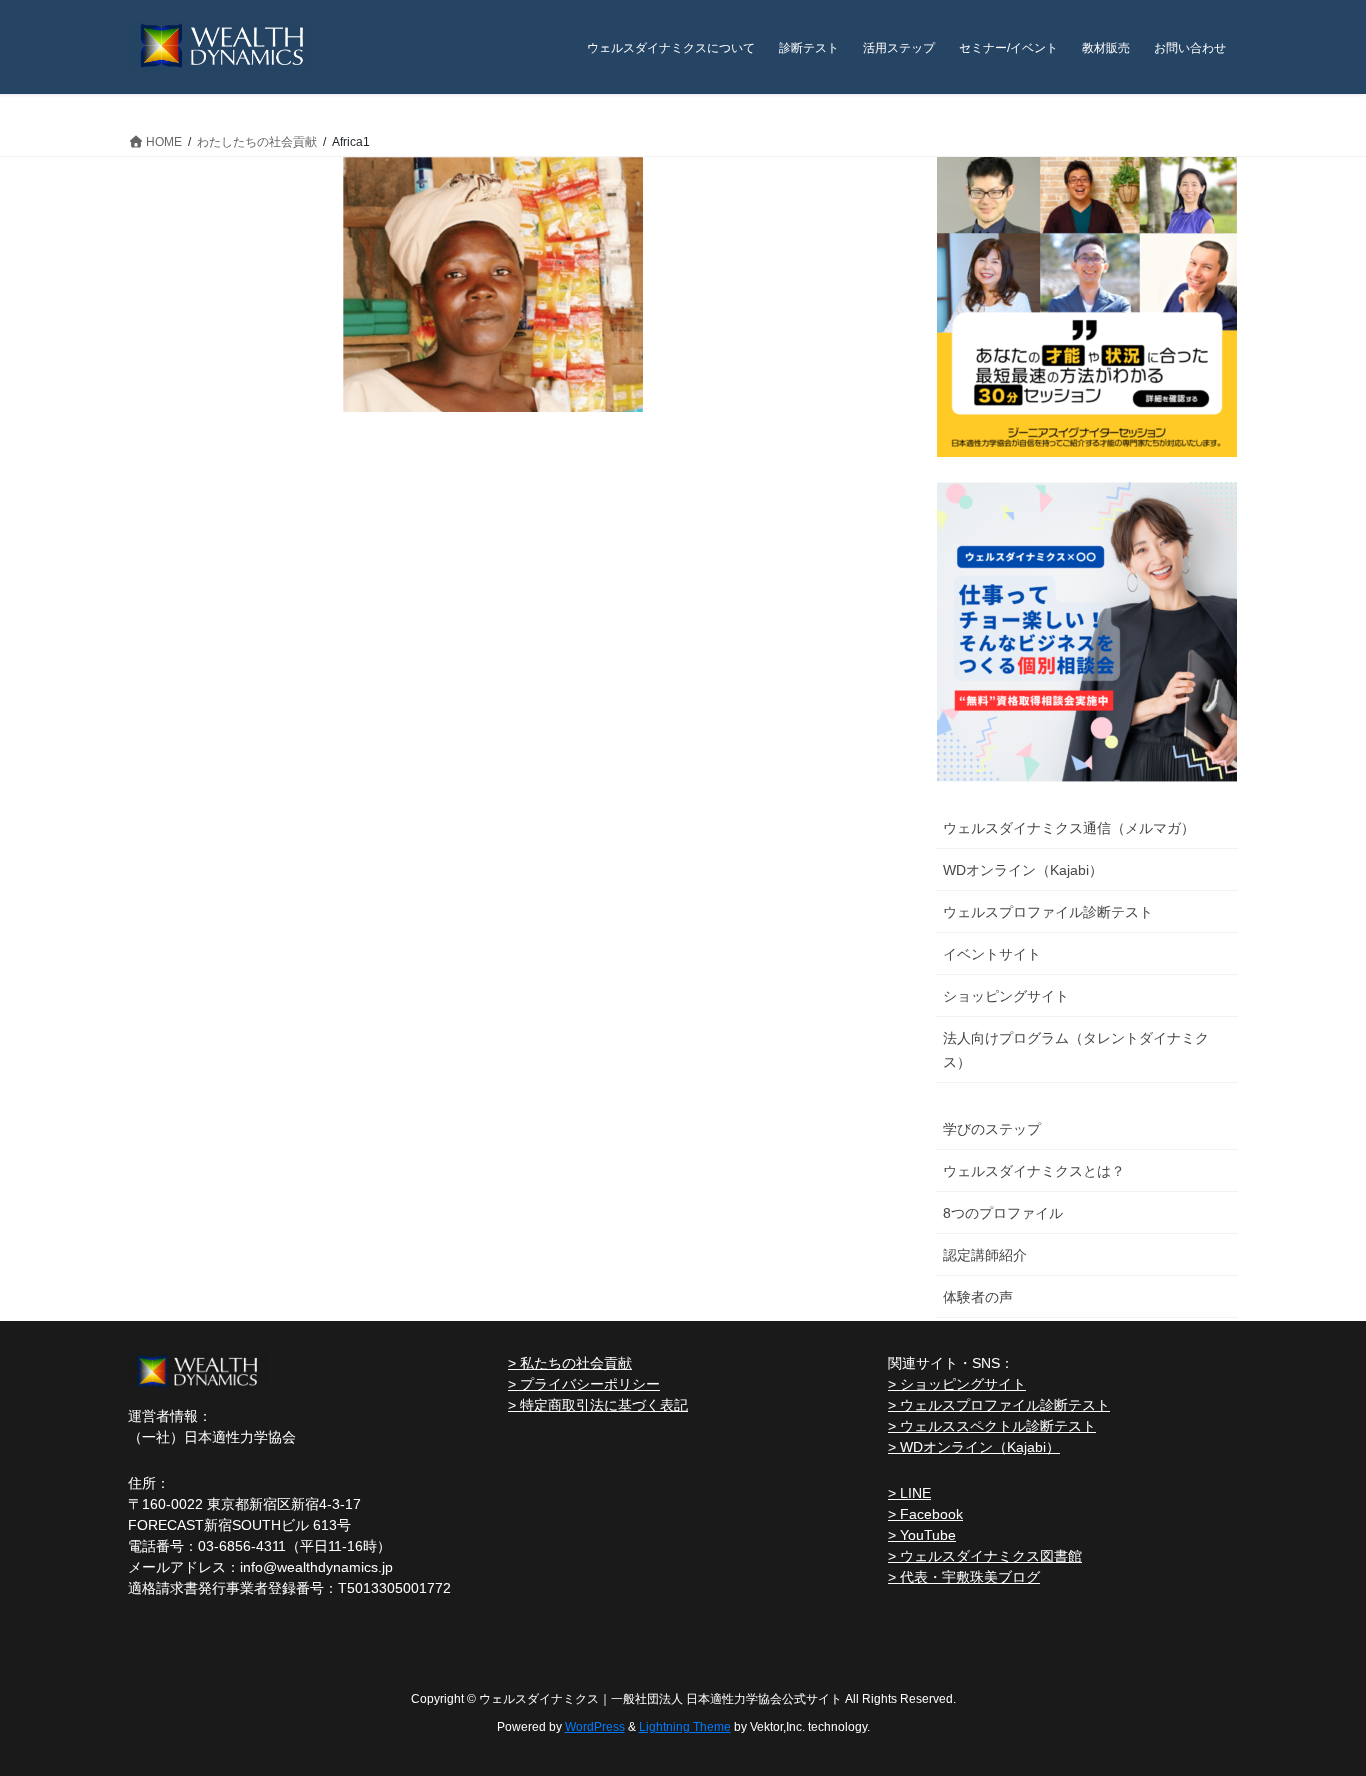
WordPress (595, 1727)
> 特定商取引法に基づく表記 (598, 1405)
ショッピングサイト (1006, 996)
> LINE (909, 1493)
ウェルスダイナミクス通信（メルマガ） (1069, 828)
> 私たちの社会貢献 (570, 1363)
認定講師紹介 (985, 1255)
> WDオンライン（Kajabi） (974, 1447)
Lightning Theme (685, 1727)
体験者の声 (978, 1297)
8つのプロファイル (1003, 1213)
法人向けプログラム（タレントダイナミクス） (1076, 1049)
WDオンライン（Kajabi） (1023, 870)
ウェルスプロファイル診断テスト (1048, 912)
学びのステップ (992, 1129)
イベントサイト (992, 954)
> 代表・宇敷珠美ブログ (964, 1577)
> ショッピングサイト (957, 1384)
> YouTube (922, 1535)
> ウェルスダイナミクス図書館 (985, 1556)
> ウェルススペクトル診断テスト (992, 1426)
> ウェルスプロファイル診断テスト (999, 1405)
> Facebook (925, 1514)
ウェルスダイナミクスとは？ (1034, 1171)
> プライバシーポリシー (584, 1384)
